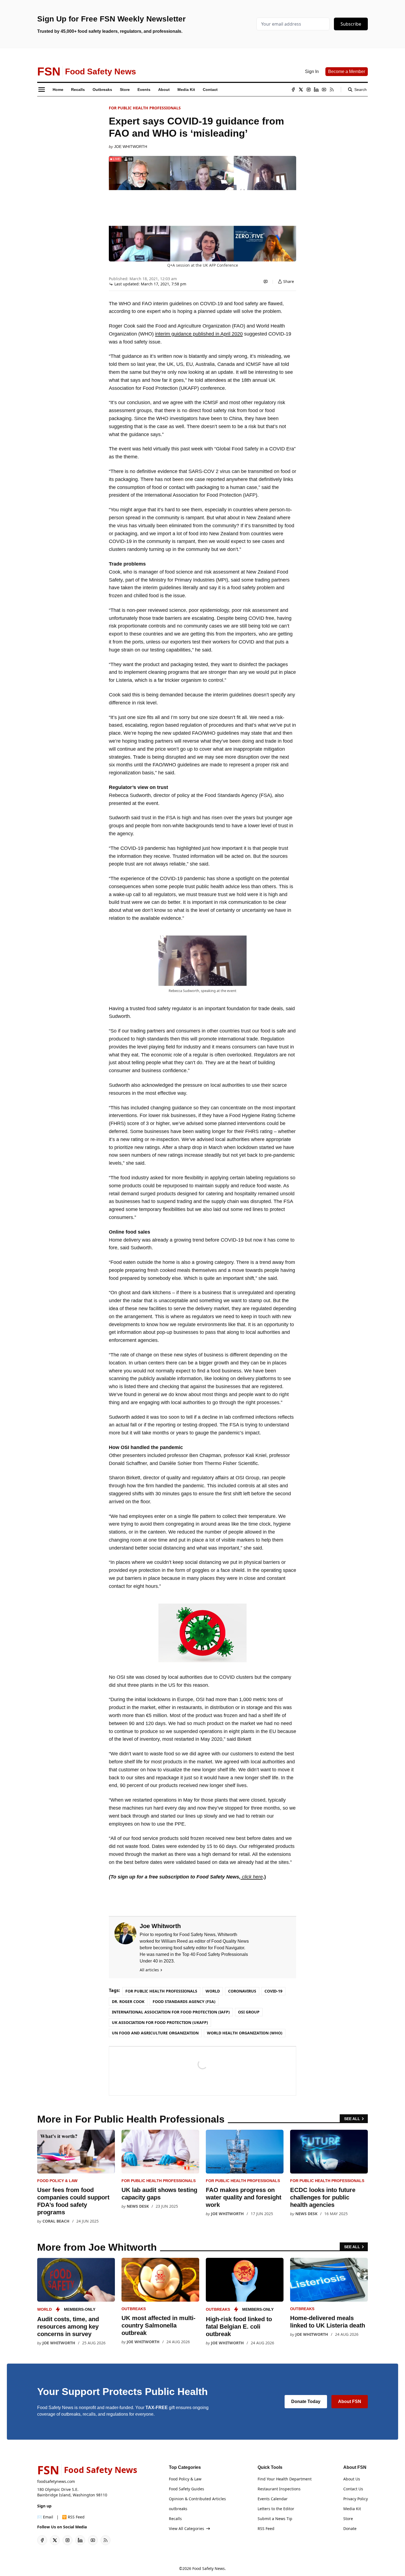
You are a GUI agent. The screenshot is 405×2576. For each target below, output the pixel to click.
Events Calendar (273, 2499)
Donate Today (306, 2401)
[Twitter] (301, 90)
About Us (352, 2479)
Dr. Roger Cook (128, 2001)
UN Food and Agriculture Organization (155, 2033)
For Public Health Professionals (145, 108)
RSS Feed (266, 2528)
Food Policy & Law (57, 2181)
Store (348, 2519)
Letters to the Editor (276, 2509)
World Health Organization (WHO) (245, 2033)
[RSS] (332, 90)
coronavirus (242, 1991)
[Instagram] (309, 90)
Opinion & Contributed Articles (197, 2499)
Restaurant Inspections (279, 2489)
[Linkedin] (316, 90)
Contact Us (353, 2489)
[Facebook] (293, 90)
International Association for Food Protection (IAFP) (171, 2012)
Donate (350, 2528)
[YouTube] (324, 90)
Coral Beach (56, 2221)
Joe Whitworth (131, 147)
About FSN (350, 2401)
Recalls (175, 2519)
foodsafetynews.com (56, 2481)
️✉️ (45, 2517)
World (213, 1991)
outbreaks (134, 2309)
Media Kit (352, 2509)
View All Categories (187, 2528)
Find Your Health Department (285, 2479)
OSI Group (249, 2012)
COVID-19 (273, 1991)
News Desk (138, 2206)
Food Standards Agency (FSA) (184, 2001)
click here (252, 1877)
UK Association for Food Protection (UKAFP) (160, 2022)
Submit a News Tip (275, 2519)
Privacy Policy (356, 2499)
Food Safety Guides (187, 2489)
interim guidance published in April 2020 (199, 334)
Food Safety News (209, 2568)
